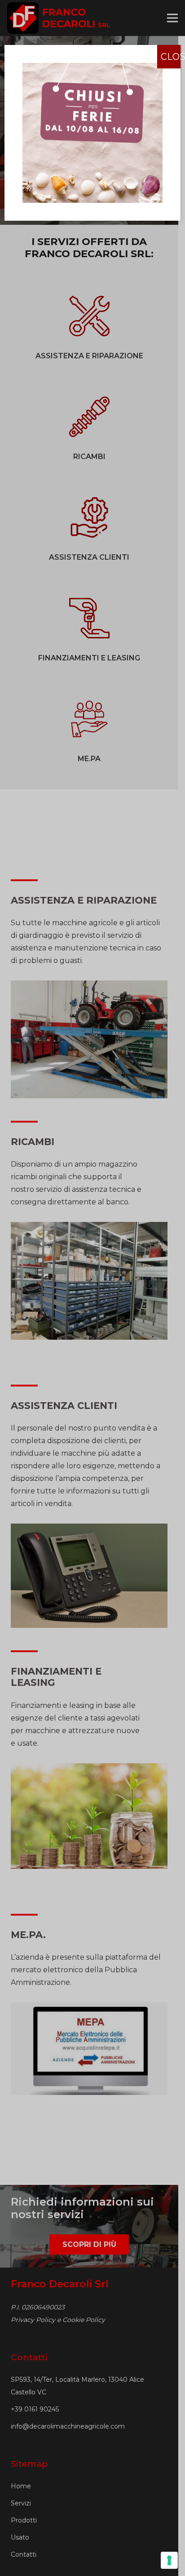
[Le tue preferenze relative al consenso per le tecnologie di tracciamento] (169, 2560)
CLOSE (171, 57)
